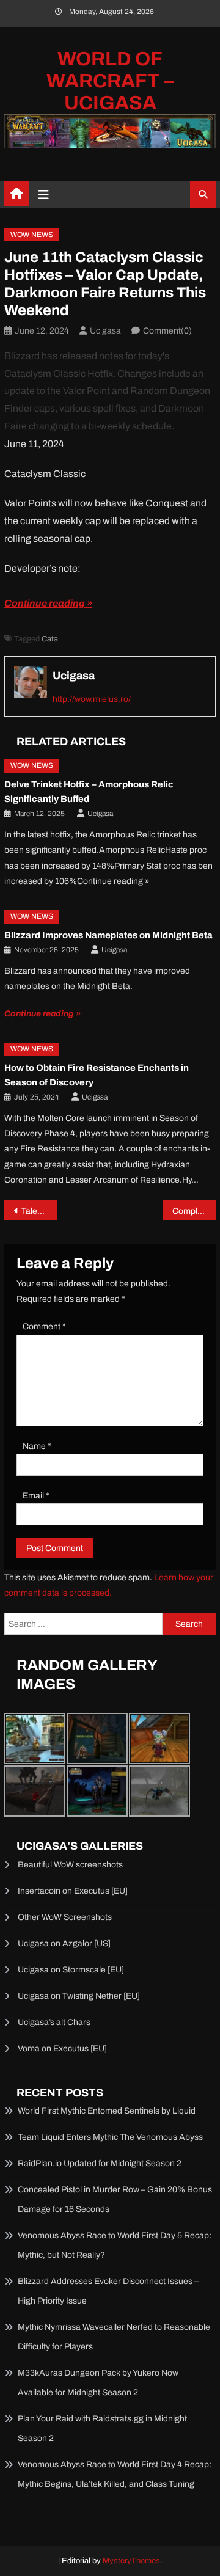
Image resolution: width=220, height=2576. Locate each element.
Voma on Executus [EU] (62, 2049)
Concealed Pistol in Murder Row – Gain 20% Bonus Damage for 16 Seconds (115, 2199)
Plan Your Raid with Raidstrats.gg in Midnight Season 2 (102, 2428)
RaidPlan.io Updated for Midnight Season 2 (100, 2163)
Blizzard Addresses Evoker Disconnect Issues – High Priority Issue (108, 2291)
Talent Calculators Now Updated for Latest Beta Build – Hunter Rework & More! (39, 1211)
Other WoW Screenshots (65, 1917)
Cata (50, 639)
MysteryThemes (131, 2561)
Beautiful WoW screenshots (70, 1865)
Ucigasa (105, 331)
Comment (44, 1326)
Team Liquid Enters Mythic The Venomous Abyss (110, 2137)
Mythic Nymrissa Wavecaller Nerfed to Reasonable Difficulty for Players (114, 2337)
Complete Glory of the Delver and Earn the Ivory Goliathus (194, 1211)
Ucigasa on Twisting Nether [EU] (79, 1996)
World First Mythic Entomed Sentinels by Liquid (107, 2111)
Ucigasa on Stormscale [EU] (71, 1970)
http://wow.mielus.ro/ (92, 699)
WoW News (32, 235)
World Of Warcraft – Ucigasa (110, 81)
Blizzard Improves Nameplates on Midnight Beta (108, 935)
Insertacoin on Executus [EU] (73, 1891)
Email (36, 1496)
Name (37, 1446)
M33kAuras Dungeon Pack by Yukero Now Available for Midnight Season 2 (98, 2383)
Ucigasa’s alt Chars (54, 2022)
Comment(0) (167, 331)
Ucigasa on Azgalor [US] (64, 1943)
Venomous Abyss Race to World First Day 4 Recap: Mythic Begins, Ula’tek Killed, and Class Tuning (115, 2474)
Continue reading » (48, 603)
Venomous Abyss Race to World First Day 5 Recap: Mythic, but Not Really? (115, 2245)
